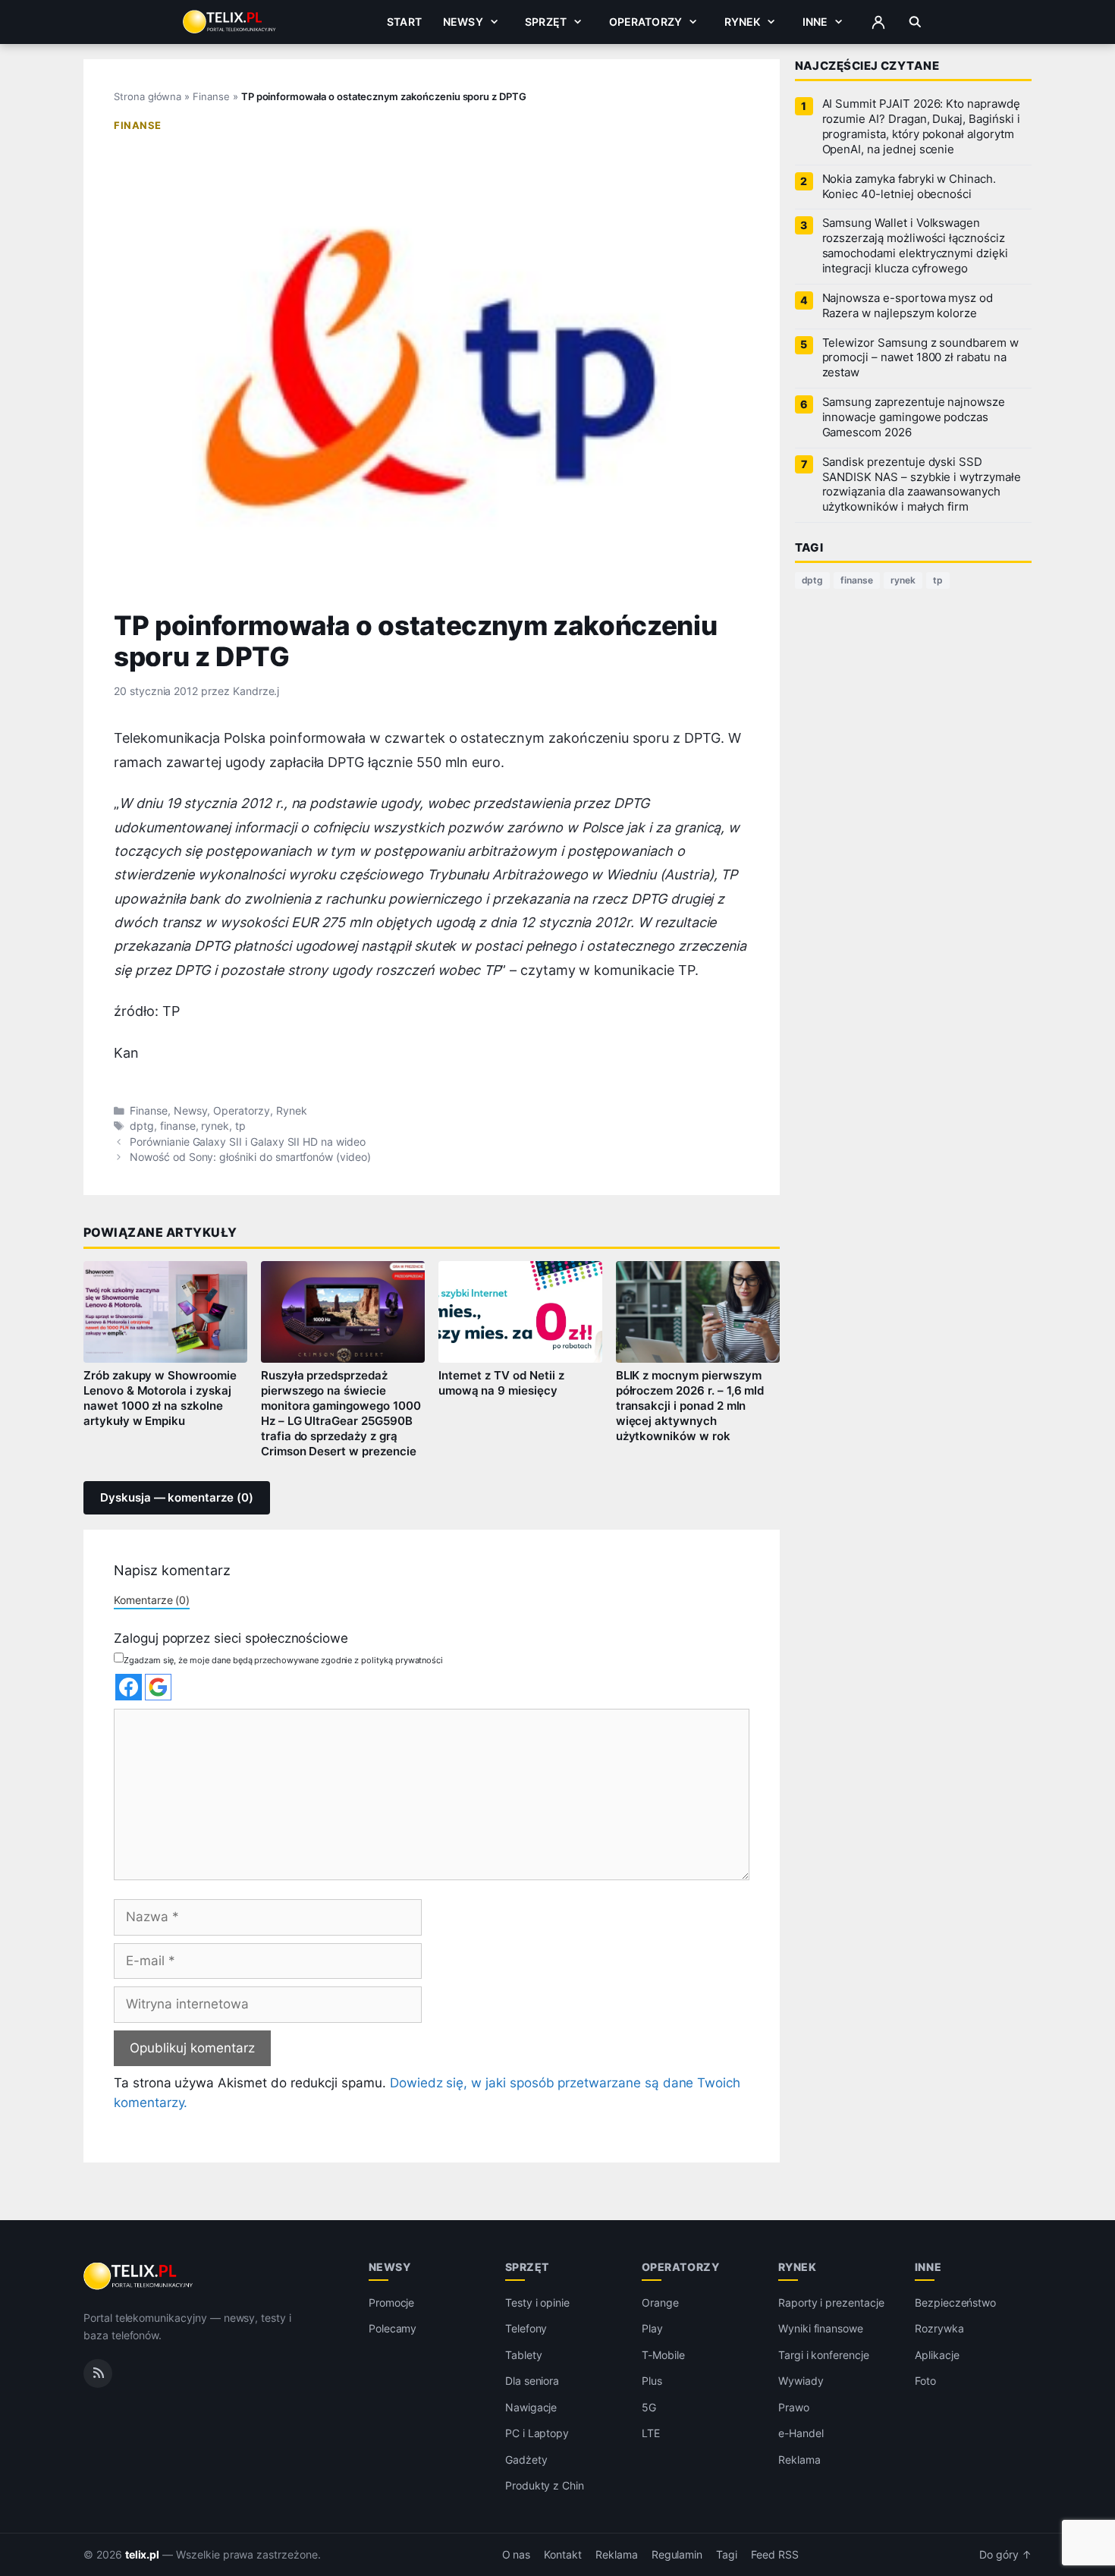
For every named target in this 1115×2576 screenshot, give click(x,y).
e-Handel (801, 2433)
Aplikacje (937, 2355)
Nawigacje (531, 2407)
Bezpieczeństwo (955, 2302)
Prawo (794, 2407)
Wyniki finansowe (821, 2328)
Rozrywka (939, 2328)
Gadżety (526, 2460)
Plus (652, 2381)
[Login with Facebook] (129, 1687)
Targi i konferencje (824, 2355)
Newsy (463, 22)
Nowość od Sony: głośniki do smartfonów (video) (250, 1157)
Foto (925, 2381)
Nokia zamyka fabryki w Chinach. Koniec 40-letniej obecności (909, 187)
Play (652, 2328)
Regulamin (677, 2555)
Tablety (524, 2355)
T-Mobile (663, 2355)
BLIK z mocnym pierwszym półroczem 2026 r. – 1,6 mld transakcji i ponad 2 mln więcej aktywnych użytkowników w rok (690, 1406)
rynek (215, 1126)
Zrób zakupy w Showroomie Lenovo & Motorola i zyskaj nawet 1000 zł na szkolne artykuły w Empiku (160, 1398)
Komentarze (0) (152, 1600)
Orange (660, 2302)
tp (240, 1126)
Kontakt (563, 2555)
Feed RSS (775, 2555)
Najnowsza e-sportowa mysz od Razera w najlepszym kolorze (908, 306)
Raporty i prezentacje (831, 2302)
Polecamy (393, 2328)
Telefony (526, 2328)
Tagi (727, 2555)
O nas (517, 2555)
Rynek (743, 22)
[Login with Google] (158, 1687)
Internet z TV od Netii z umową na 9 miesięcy (501, 1383)
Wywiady (801, 2381)
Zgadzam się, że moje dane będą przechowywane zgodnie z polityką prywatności (283, 1660)
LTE (651, 2433)
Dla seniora (532, 2381)
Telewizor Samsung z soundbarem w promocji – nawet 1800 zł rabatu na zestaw (920, 358)
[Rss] (98, 2373)
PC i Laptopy (537, 2433)
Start (404, 22)
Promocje (392, 2302)
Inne (815, 22)
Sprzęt (546, 22)
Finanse (211, 96)
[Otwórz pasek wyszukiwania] (915, 22)
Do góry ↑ (1005, 2555)
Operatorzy (645, 22)
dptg (142, 1126)
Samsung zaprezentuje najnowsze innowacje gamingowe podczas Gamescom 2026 (914, 417)
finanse (178, 1126)
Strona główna (148, 96)
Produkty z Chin (545, 2485)
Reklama (799, 2460)
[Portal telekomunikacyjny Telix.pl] (139, 2276)
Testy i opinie (537, 2302)
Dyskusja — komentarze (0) (177, 1498)
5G (649, 2407)
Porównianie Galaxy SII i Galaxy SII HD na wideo (248, 1142)
